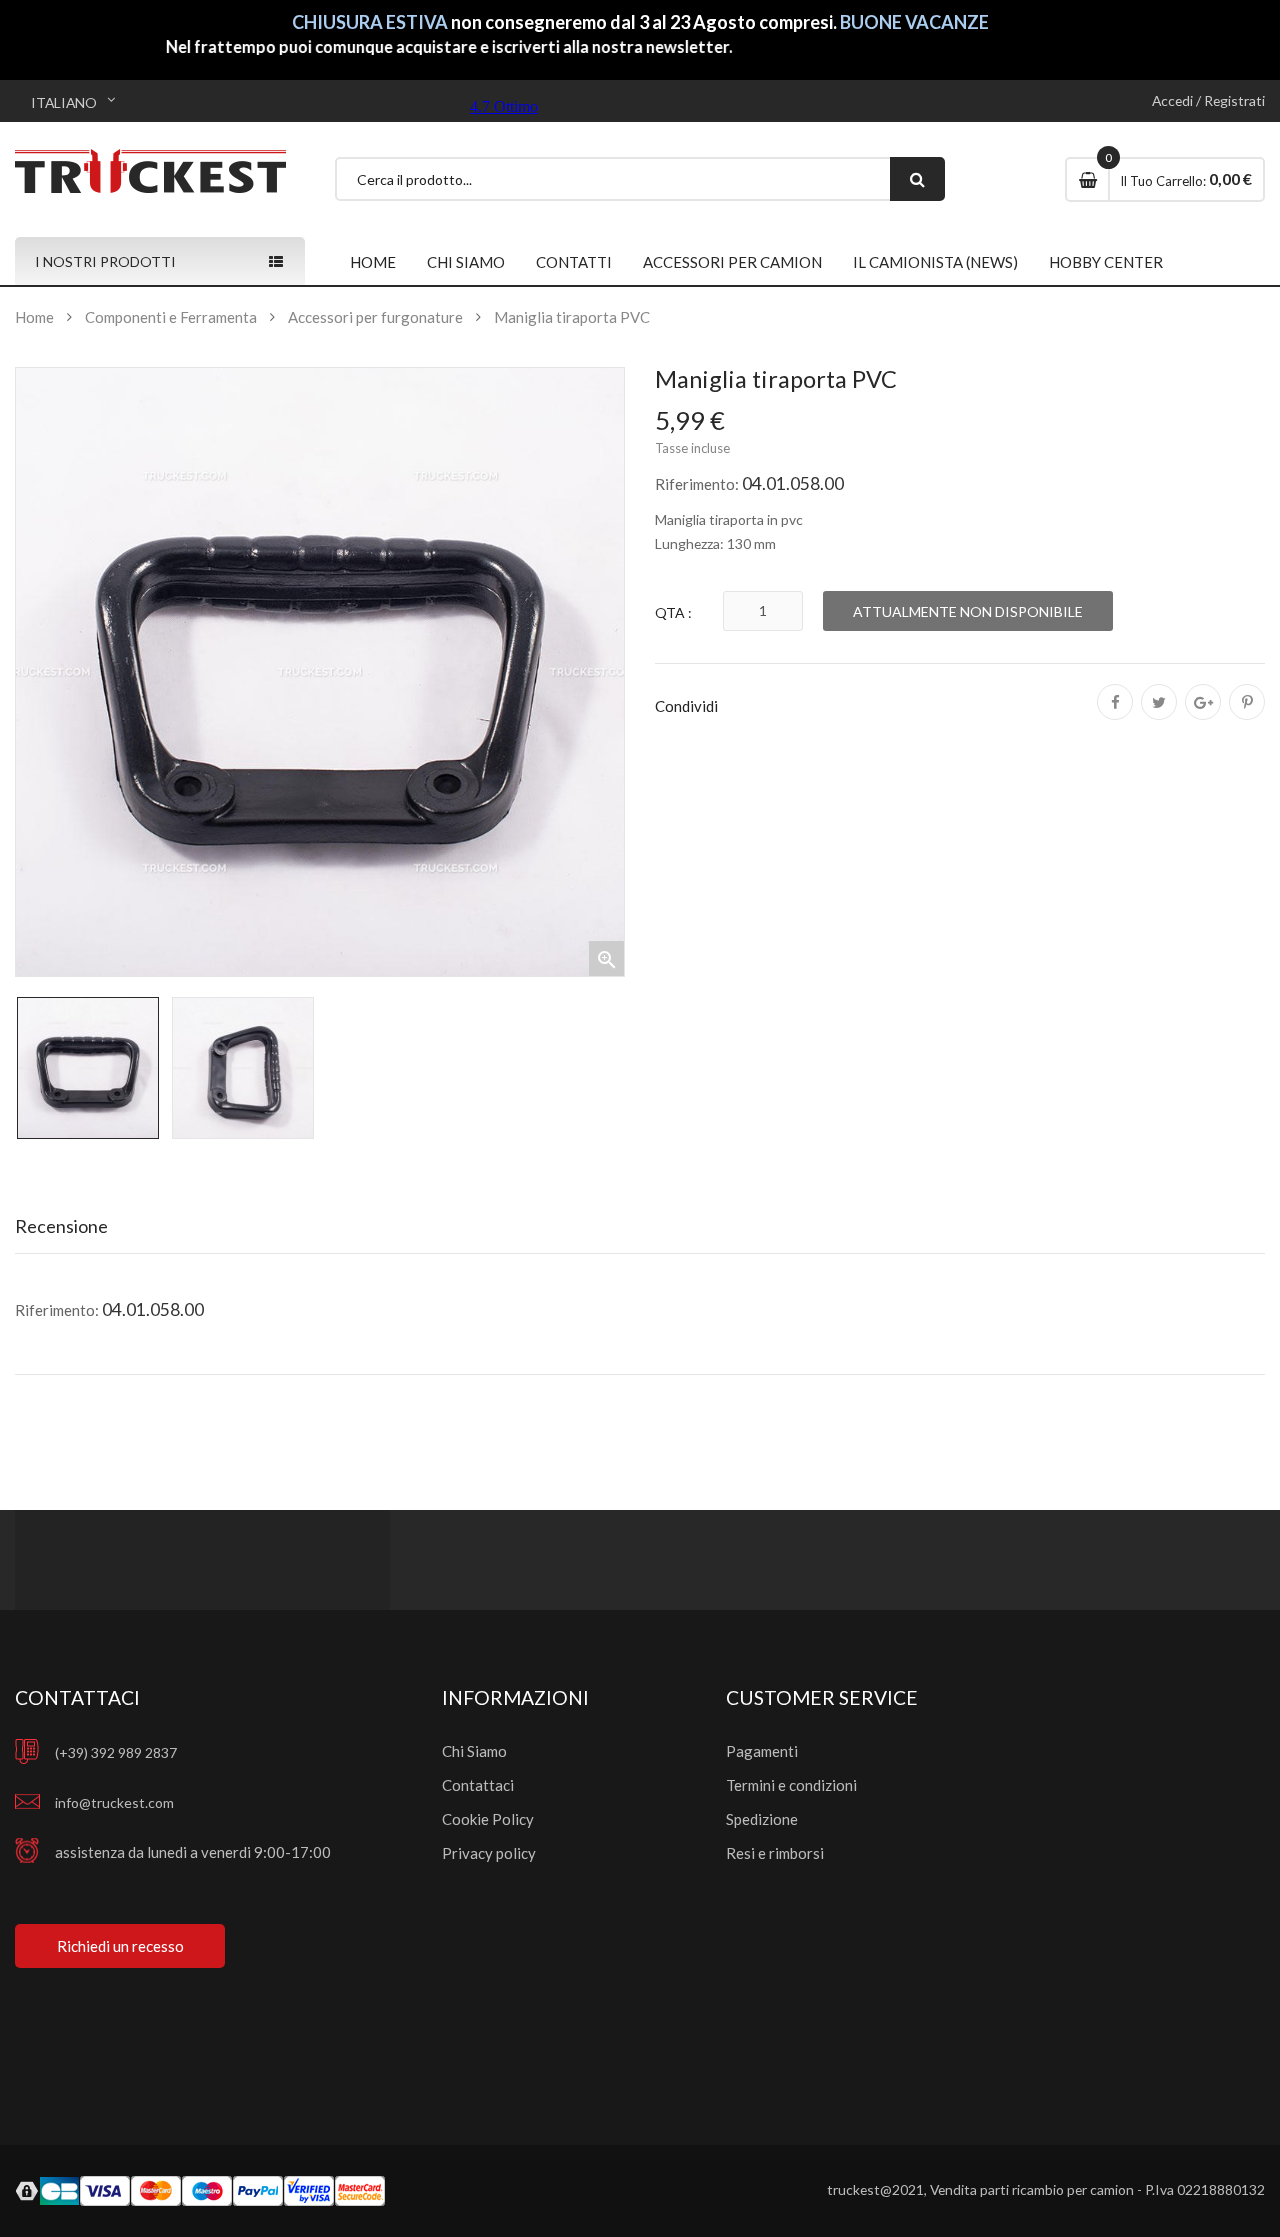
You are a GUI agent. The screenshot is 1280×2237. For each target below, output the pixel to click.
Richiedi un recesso (120, 1946)
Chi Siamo (474, 1751)
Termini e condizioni (791, 1785)
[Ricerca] (917, 179)
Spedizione (762, 1819)
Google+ (1203, 716)
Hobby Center (1106, 262)
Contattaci (478, 1785)
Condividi (1115, 716)
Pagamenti (762, 1751)
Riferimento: (697, 484)
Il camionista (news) (935, 262)
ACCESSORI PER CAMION (732, 262)
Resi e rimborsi (775, 1853)
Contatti (574, 262)
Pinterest (1247, 716)
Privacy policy (489, 1853)
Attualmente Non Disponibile (968, 611)
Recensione (61, 1226)
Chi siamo (466, 262)
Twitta (1159, 716)
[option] (87, 1068)
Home (373, 262)
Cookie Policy (488, 1819)
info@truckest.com (114, 1802)
